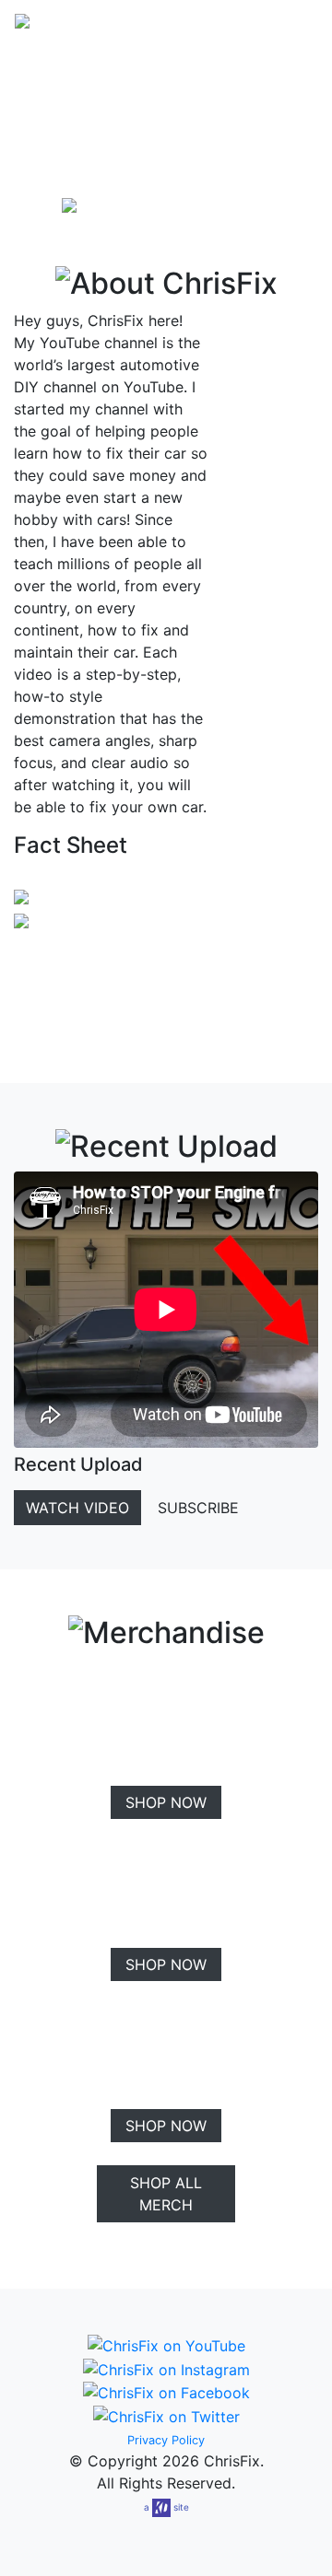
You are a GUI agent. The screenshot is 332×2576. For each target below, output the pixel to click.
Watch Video (77, 1508)
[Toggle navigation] (291, 27)
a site (166, 2507)
